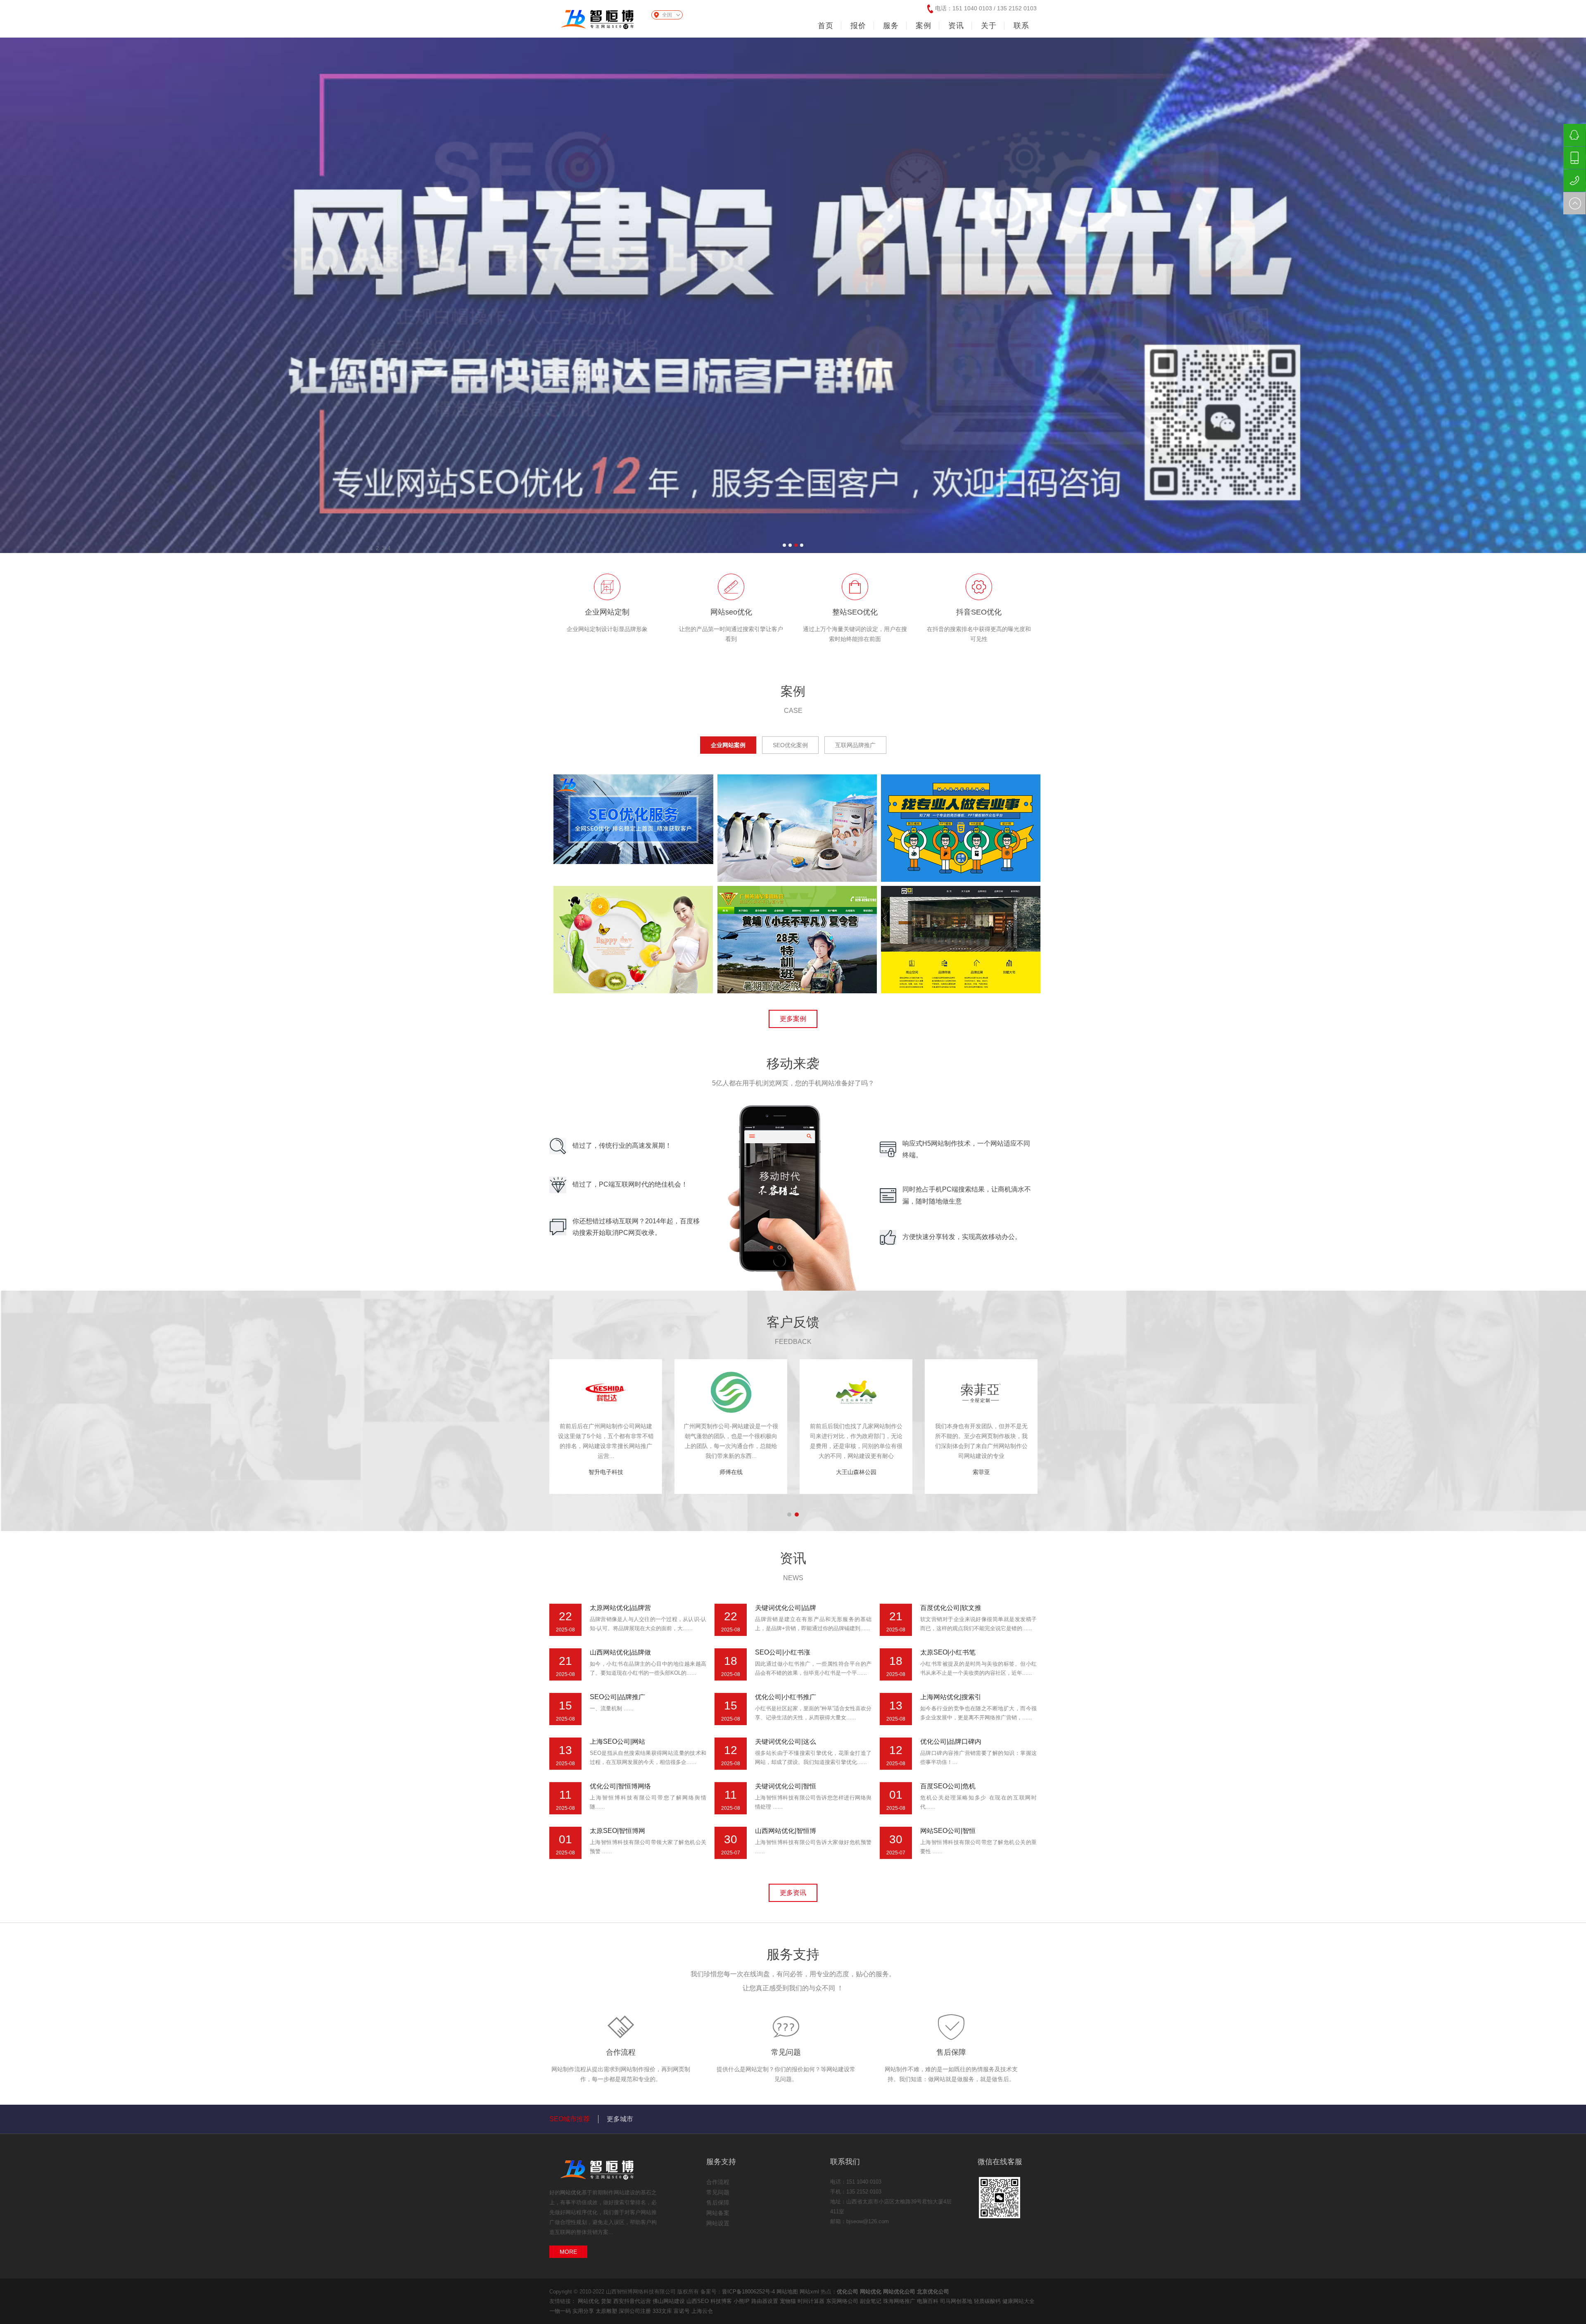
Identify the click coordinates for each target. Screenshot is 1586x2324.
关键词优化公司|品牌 (786, 1608)
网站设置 (718, 2223)
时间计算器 (812, 2301)
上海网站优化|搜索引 (951, 1697)
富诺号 (683, 2311)
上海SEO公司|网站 (617, 1741)
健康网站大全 (1019, 2301)
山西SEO (698, 2301)
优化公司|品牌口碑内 (951, 1741)
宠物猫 (789, 2301)
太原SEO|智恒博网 (617, 1831)
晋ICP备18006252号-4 (748, 2292)
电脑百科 (928, 2301)
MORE (568, 2252)
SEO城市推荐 (570, 2119)
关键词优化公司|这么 (786, 1741)
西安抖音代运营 (633, 2301)
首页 (826, 26)
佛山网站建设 (670, 2301)
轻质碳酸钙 (988, 2301)
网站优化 (571, 2192)
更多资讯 (793, 1893)
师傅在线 (856, 1472)
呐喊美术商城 (606, 1472)
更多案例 (793, 1019)
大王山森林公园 (981, 1472)
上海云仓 (702, 2311)
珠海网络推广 (900, 2301)
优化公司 (848, 2292)
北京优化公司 (933, 2292)
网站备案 (718, 2213)
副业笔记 (871, 2301)
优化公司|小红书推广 (786, 1697)
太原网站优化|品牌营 (620, 1608)
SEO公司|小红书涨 (783, 1652)
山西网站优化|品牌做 (620, 1652)
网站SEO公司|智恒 (948, 1831)
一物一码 (561, 2311)
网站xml (809, 2292)
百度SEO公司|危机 (948, 1786)
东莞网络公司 (843, 2301)
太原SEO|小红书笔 (948, 1652)
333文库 (663, 2311)
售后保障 (951, 2052)
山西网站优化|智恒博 (786, 1831)
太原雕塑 (607, 2311)
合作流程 (621, 2052)
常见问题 (786, 2052)
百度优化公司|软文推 (951, 1608)
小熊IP (742, 2301)
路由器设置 (766, 2301)
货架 (607, 2301)
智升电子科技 (731, 1472)
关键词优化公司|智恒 (786, 1786)
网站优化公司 (899, 2292)
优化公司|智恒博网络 (620, 1786)
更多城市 (620, 2119)
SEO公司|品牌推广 (617, 1697)
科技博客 (722, 2301)
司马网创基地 (957, 2301)
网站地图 (787, 2292)
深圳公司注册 (636, 2311)
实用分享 (584, 2311)
